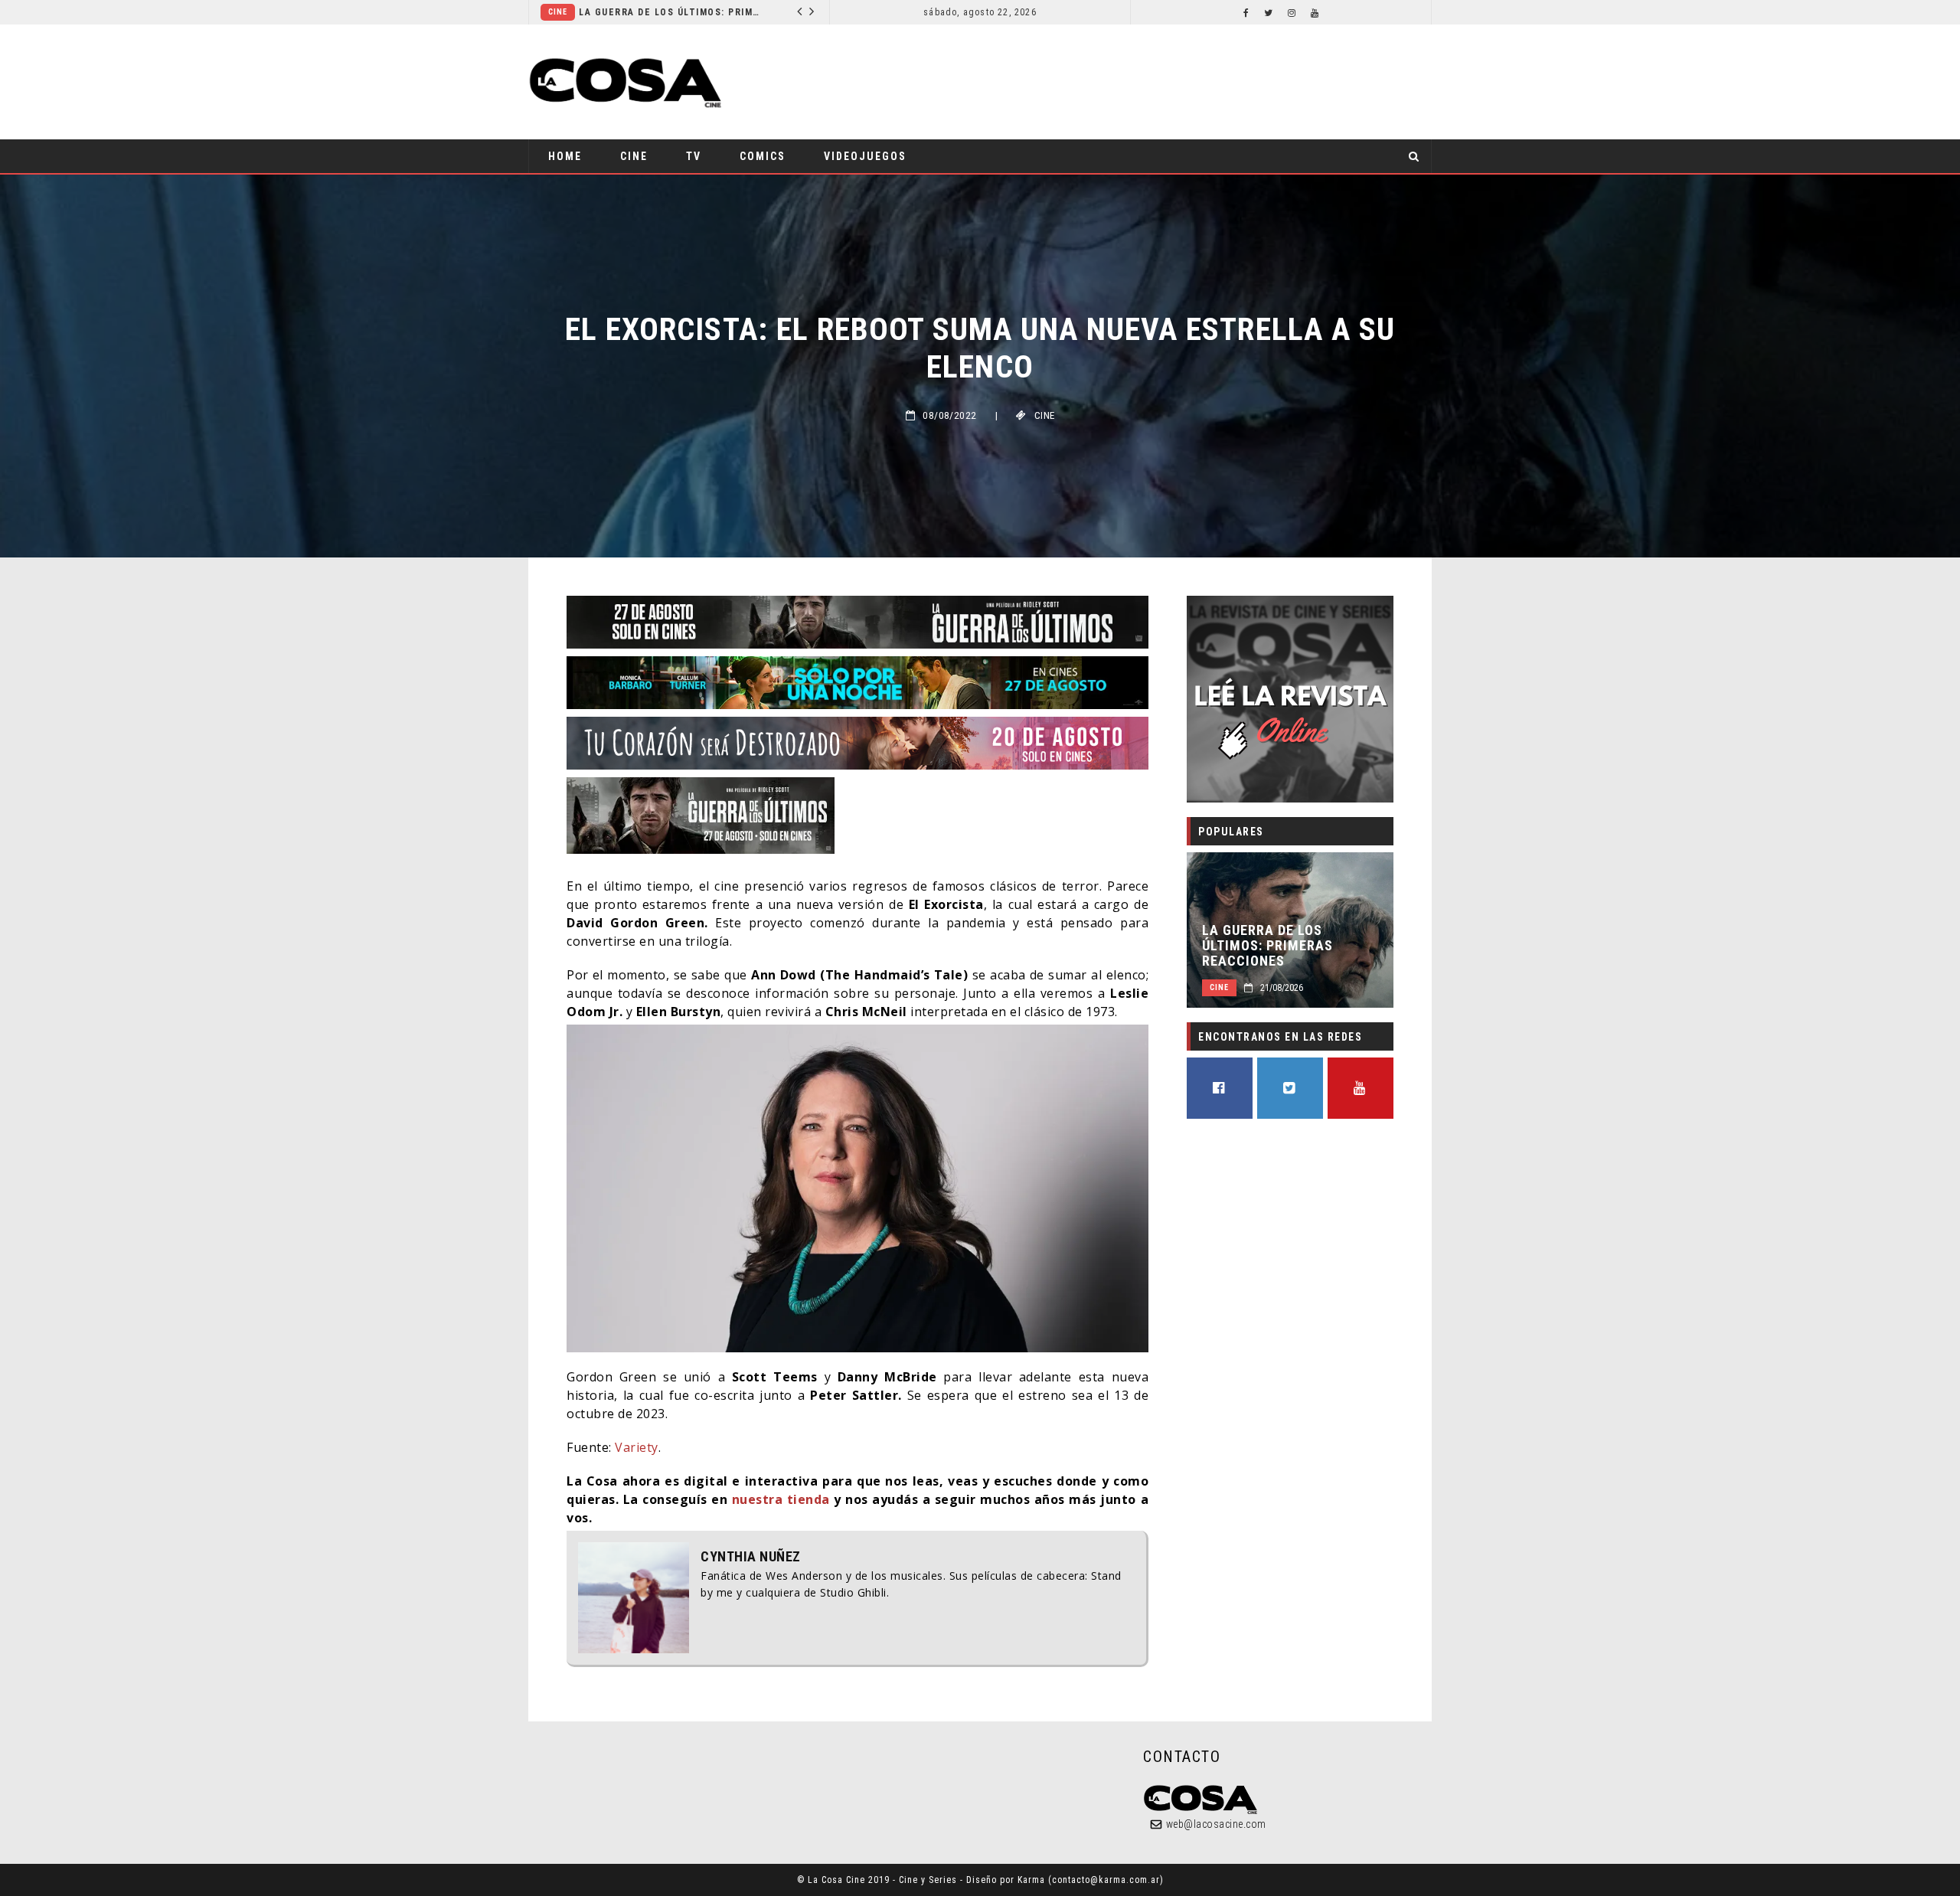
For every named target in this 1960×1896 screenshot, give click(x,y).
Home (565, 156)
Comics (704, 12)
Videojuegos (865, 156)
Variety (637, 1447)
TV (694, 156)
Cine (634, 156)
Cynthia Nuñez (751, 1557)
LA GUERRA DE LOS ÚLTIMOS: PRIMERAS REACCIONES (1267, 946)
